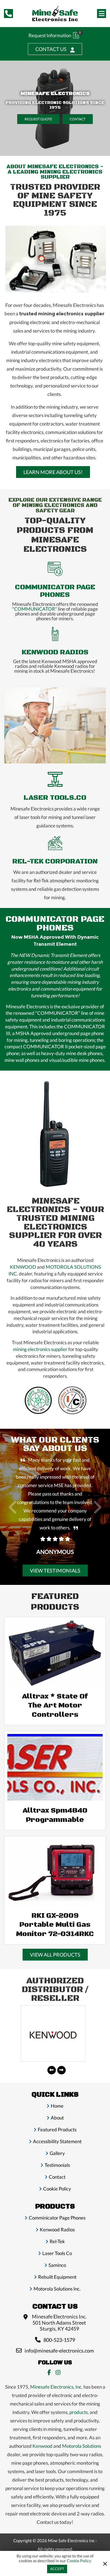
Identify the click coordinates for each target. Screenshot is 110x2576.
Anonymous (55, 1552)
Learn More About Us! (53, 472)
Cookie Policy (79, 2561)
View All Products (55, 1955)
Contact (78, 119)
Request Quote (38, 119)
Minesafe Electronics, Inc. (56, 2387)
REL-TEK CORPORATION (55, 861)
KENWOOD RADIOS (55, 652)
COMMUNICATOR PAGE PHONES (55, 591)
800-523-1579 (59, 2340)
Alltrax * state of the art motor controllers (55, 1705)
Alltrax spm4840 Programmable (55, 1815)
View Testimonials (55, 1571)
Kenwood (42, 2446)
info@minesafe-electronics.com (59, 2351)
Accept (57, 2569)
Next (97, 1510)
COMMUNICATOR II (45, 1046)
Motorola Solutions (82, 2446)
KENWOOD (23, 1267)
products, (79, 2412)
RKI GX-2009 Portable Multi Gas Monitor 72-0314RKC (55, 1925)
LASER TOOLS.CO (55, 798)
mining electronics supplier (40, 1349)
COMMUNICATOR (35, 609)
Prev (13, 1510)
